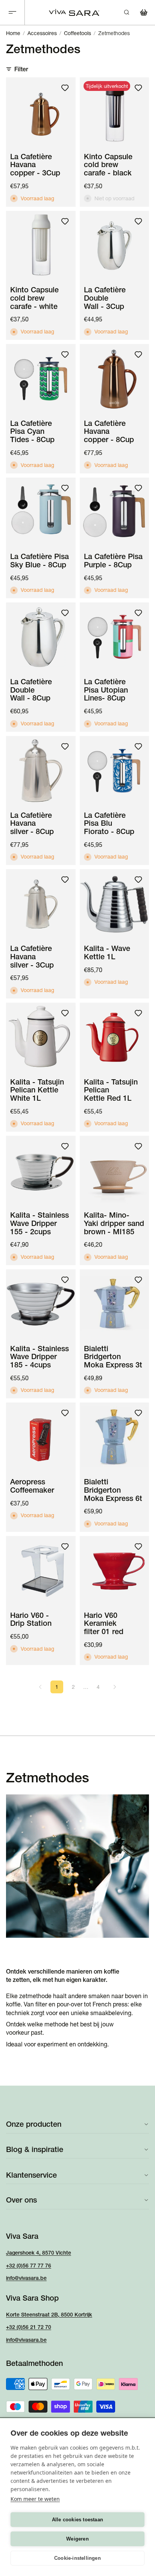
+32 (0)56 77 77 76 (29, 2266)
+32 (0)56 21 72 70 (29, 2327)
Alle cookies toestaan (77, 2520)
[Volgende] (115, 1687)
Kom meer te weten (35, 2499)
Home (13, 33)
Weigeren (77, 2539)
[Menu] (12, 13)
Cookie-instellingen (77, 2558)
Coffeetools (77, 33)
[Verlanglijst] (65, 88)
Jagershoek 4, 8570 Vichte (39, 2253)
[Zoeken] (126, 12)
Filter (21, 69)
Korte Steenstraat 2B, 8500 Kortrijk (49, 2315)
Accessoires (42, 33)
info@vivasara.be (26, 2278)
